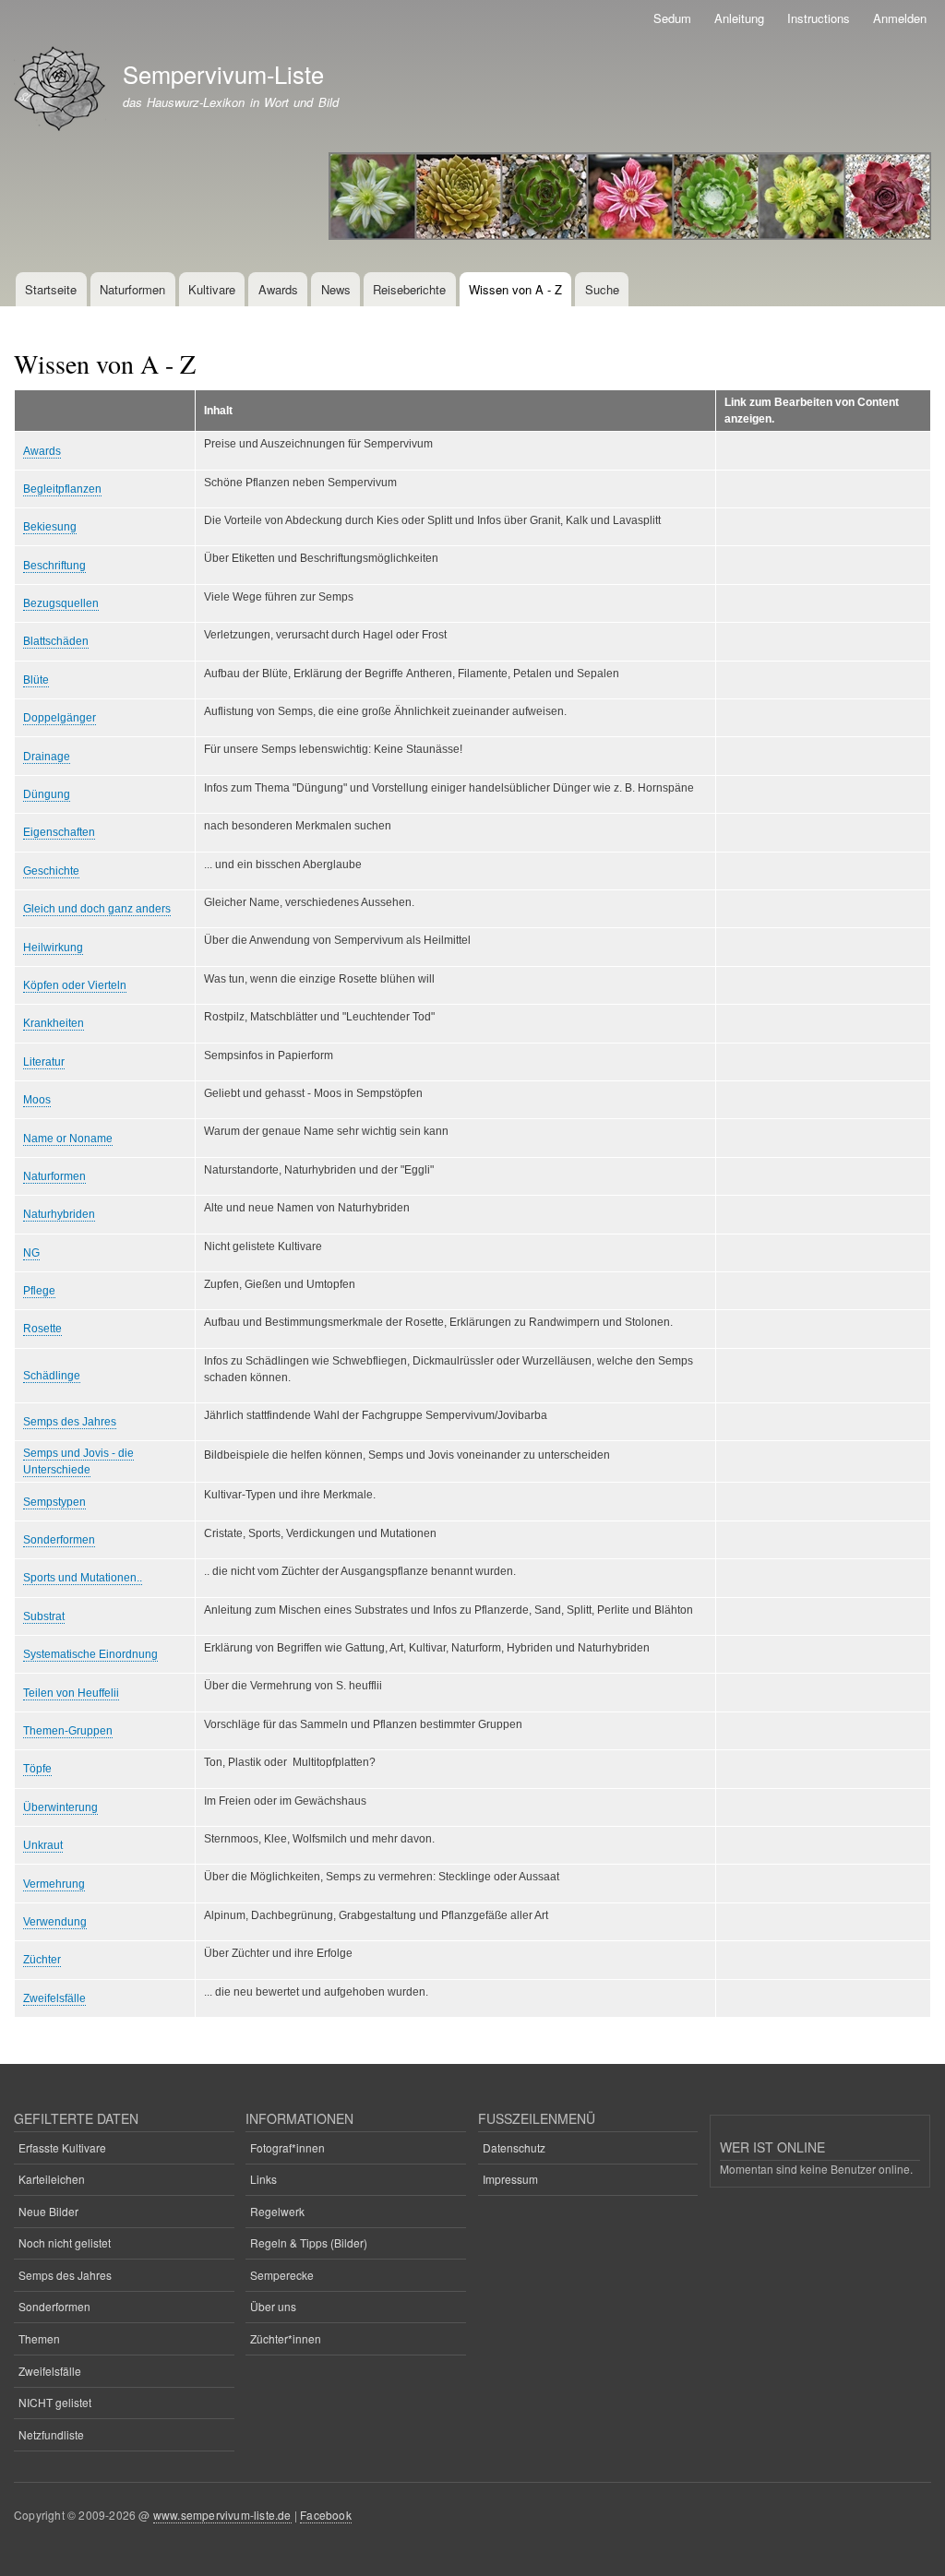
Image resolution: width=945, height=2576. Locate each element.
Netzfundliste (51, 2434)
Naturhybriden (59, 1214)
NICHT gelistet (55, 2402)
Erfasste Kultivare (62, 2147)
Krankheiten (54, 1023)
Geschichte (51, 871)
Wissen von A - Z (515, 289)
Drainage (47, 757)
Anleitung (739, 18)
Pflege (39, 1291)
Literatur (44, 1062)
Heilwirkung (53, 948)
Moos (37, 1100)
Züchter (42, 1960)
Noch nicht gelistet (65, 2242)
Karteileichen (52, 2179)
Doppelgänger (60, 718)
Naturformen (132, 289)
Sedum (672, 18)
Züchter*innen (286, 2338)
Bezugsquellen (61, 603)
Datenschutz (514, 2147)
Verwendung (55, 1922)
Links (263, 2179)
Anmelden (900, 18)
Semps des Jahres (70, 1422)
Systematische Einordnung (90, 1654)
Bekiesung (50, 527)
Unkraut (43, 1845)
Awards (278, 289)
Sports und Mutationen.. (83, 1578)
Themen (39, 2338)
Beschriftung (54, 566)
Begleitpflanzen (62, 489)
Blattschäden (56, 641)
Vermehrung (54, 1884)
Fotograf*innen (287, 2147)
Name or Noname (68, 1139)
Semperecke (282, 2275)
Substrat (44, 1616)
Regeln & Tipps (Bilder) (309, 2242)
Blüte (36, 680)
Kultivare (212, 289)
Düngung (47, 794)
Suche (602, 289)
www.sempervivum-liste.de (222, 2515)
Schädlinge (52, 1376)
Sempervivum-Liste (223, 74)
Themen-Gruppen (68, 1731)
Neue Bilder (48, 2211)
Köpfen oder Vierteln (75, 985)
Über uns (273, 2306)
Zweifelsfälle (54, 1998)
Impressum (510, 2179)
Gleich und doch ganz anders (97, 909)
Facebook (326, 2515)
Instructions (819, 18)
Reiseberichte (409, 289)
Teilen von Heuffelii (71, 1693)
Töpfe (37, 1769)
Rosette (42, 1329)
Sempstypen (54, 1502)
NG (31, 1253)
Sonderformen (59, 1540)
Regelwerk (277, 2211)
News (336, 289)
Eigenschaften (59, 832)
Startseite (51, 289)
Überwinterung (60, 1807)
